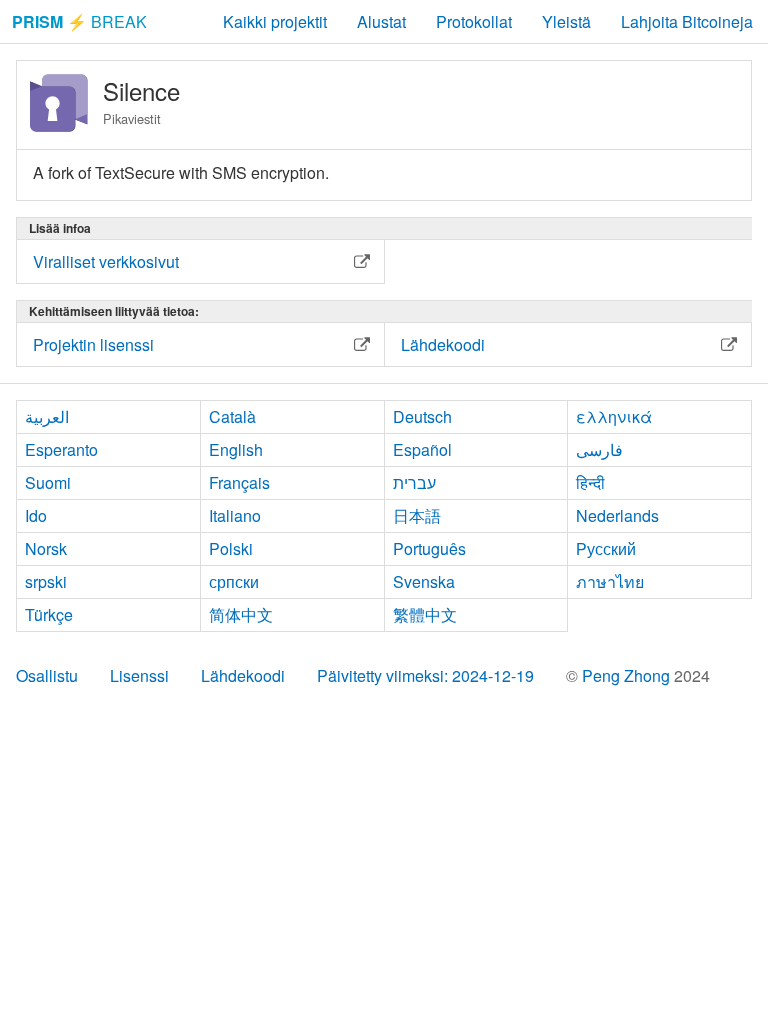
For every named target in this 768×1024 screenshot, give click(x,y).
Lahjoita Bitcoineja (687, 21)
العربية (47, 416)
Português (429, 548)
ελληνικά (614, 416)
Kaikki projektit (275, 21)
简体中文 (241, 614)
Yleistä (566, 21)
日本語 (417, 515)
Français (239, 482)
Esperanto (61, 449)
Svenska (424, 581)
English (236, 449)
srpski (46, 581)
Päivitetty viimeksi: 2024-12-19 (425, 675)
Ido (36, 515)
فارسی (599, 449)
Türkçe (49, 614)
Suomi (48, 482)
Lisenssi (139, 675)
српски (234, 581)
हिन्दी (590, 482)
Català (232, 416)
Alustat (381, 21)
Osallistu (47, 675)
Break (79, 21)
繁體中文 (425, 614)
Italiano (235, 515)
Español (422, 449)
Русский (606, 548)
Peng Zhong (628, 675)
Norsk (46, 548)
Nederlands (617, 515)
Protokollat (474, 21)
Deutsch (422, 416)
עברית (414, 482)
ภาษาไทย (610, 581)
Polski (231, 548)
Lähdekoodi (243, 675)
